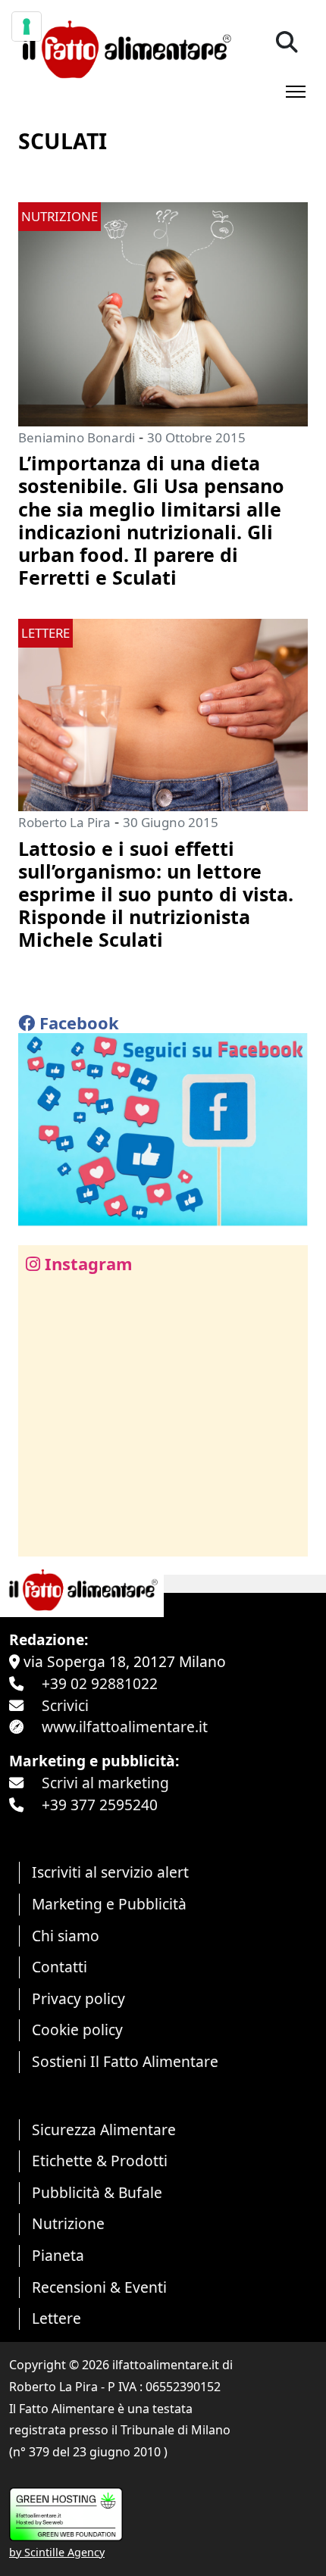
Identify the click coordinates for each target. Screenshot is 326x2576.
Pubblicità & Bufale (97, 2192)
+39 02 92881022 (100, 1683)
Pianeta (58, 2255)
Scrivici (65, 1705)
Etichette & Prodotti (100, 2161)
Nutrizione (68, 2223)
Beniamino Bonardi (77, 437)
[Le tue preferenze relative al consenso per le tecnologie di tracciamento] (27, 27)
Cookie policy (77, 2030)
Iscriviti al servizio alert (110, 1872)
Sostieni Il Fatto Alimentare (125, 2061)
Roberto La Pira (64, 822)
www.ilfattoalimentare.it (125, 1727)
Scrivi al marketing (105, 1783)
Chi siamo (66, 1936)
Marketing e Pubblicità (109, 1904)
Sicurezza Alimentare (104, 2129)
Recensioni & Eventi (99, 2287)
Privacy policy (78, 1998)
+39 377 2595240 (100, 1805)
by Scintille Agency (57, 2552)
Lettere (56, 2318)
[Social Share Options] (41, 1536)
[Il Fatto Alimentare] (125, 47)
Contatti (60, 1967)
